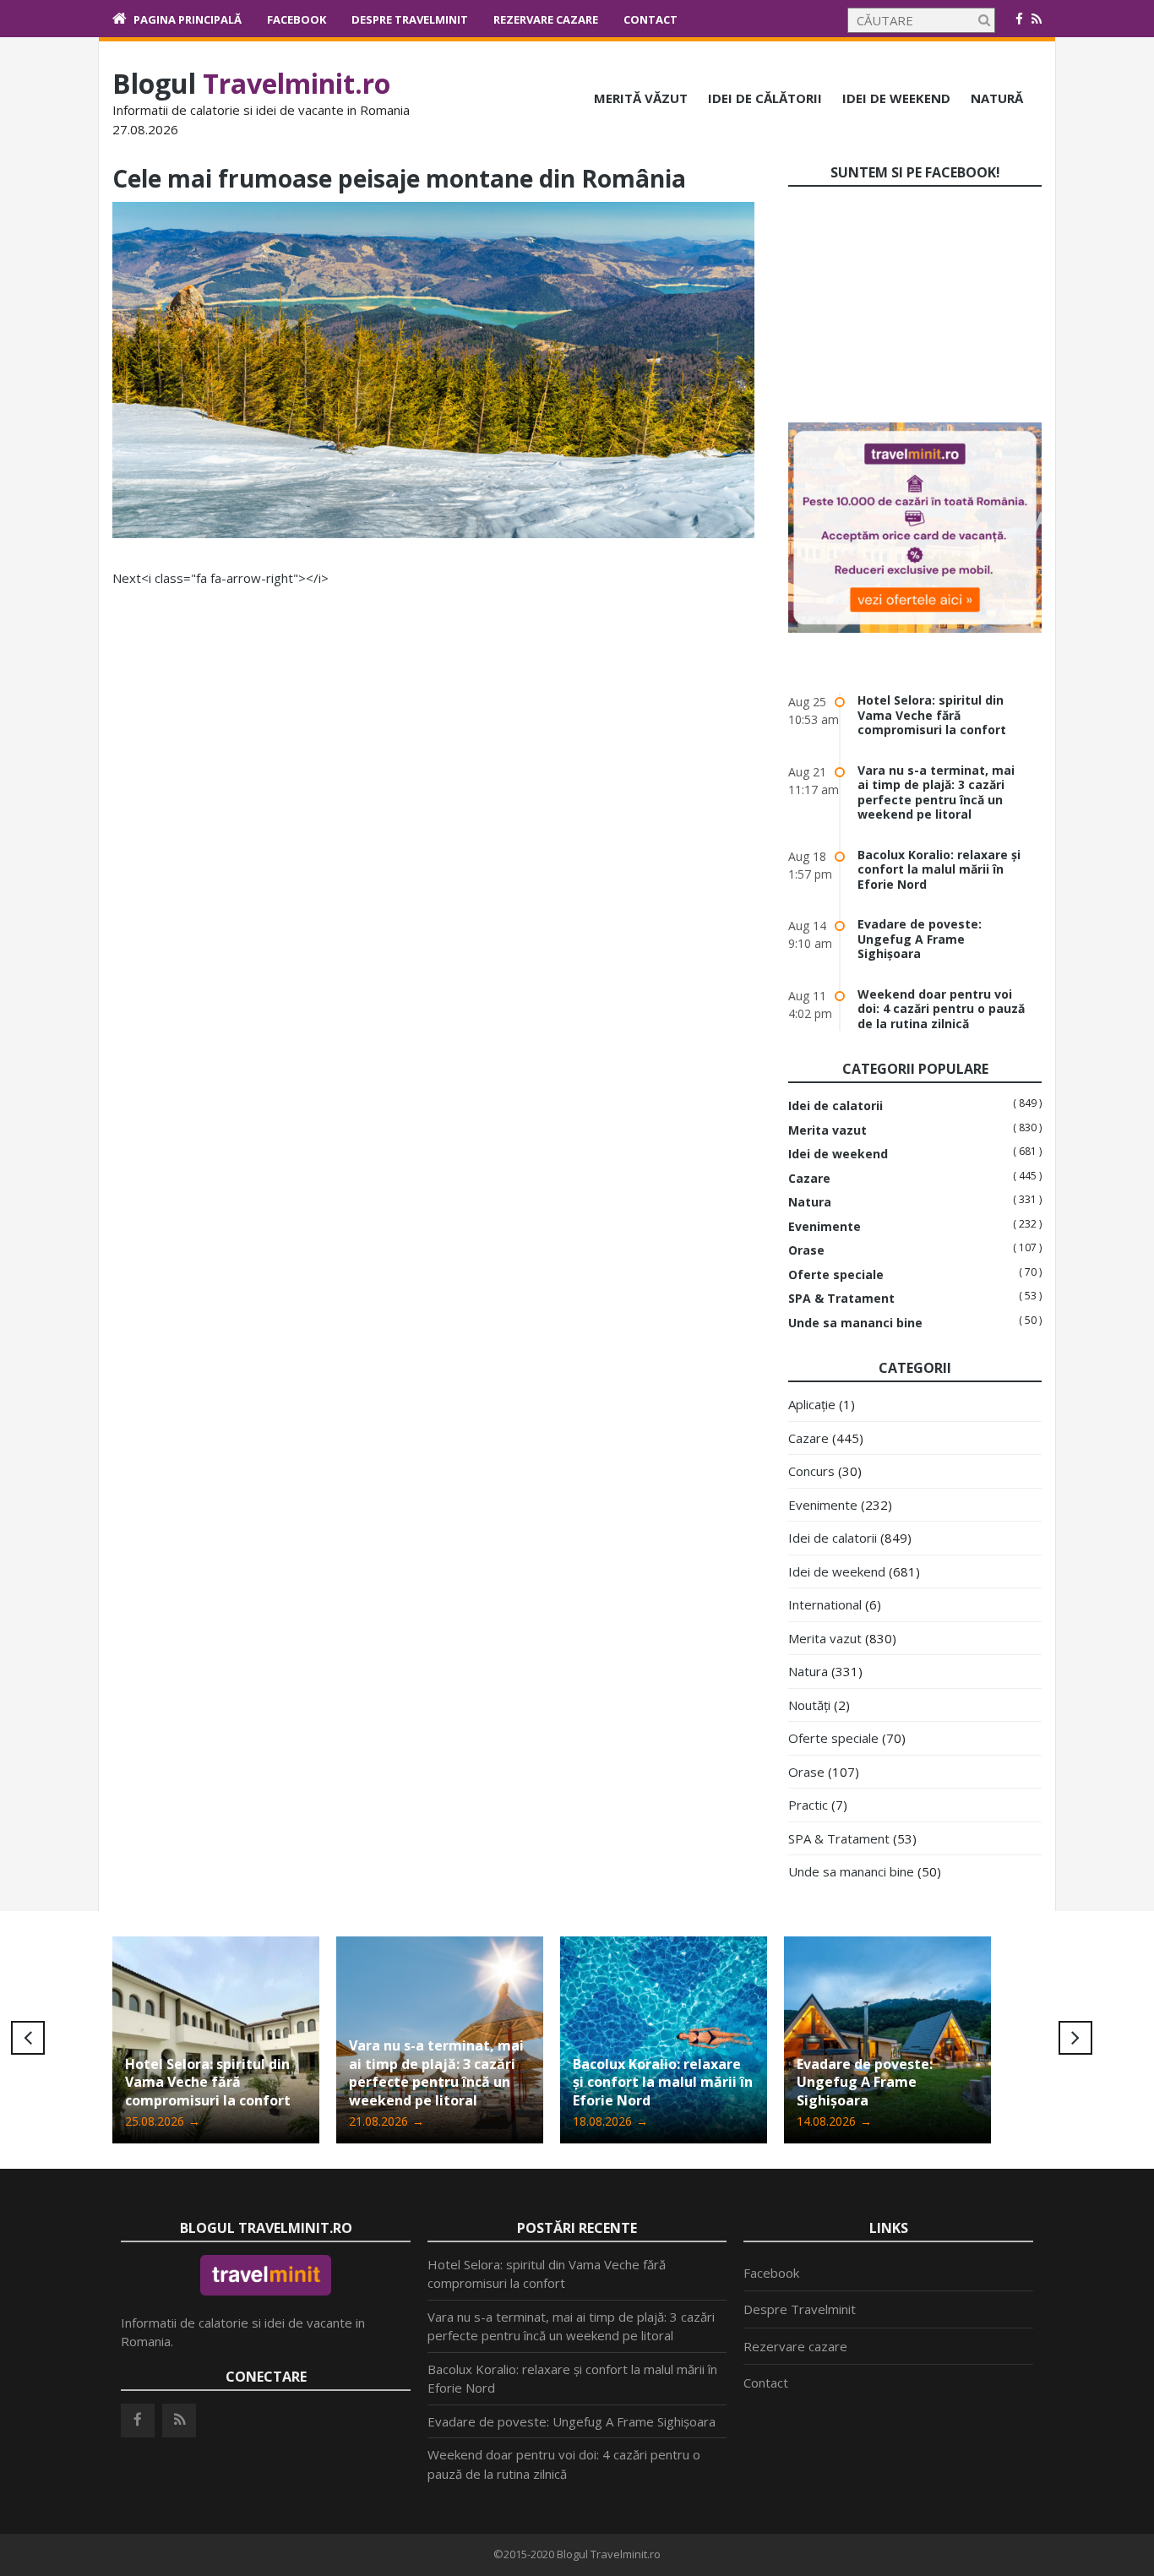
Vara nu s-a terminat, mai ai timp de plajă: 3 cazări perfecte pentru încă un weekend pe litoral (936, 792)
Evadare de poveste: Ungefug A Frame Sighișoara (920, 939)
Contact (650, 19)
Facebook (297, 19)
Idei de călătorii (765, 98)
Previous (28, 2038)
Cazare (809, 1179)
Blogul (251, 83)
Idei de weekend (896, 98)
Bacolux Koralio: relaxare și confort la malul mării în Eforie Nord (939, 869)
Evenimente (825, 1227)
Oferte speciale (836, 1275)
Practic (808, 1805)
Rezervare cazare (546, 19)
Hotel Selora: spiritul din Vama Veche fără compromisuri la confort (932, 715)
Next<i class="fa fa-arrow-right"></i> (220, 578)
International (825, 1604)
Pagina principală (188, 19)
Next (1075, 2038)
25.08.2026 (163, 2121)
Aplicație (812, 1404)
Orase (806, 1250)
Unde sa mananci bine (855, 1323)
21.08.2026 (386, 2121)
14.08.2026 (834, 2121)
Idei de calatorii (836, 1106)
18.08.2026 (610, 2121)
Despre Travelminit (410, 19)
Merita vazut (827, 1130)
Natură (997, 98)
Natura (810, 1202)
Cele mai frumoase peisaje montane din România (399, 178)
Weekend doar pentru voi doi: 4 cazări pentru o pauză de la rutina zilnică (941, 1009)
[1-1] (433, 533)
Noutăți (809, 1705)
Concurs (811, 1471)
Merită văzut (641, 98)
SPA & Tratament (841, 1299)
